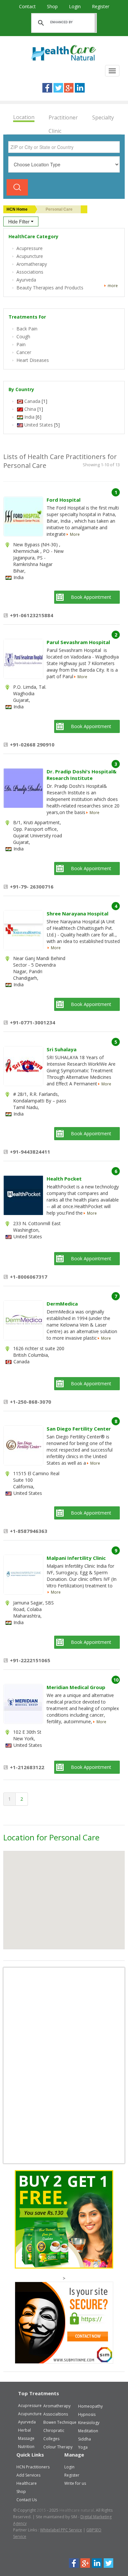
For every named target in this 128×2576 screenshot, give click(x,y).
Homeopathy (90, 2406)
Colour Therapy (58, 2447)
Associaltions (56, 2414)
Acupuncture (30, 2414)
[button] (51, 1896)
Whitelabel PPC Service (61, 2530)
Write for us (75, 2483)
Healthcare (27, 2483)
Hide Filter (20, 221)
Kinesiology (89, 2423)
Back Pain (27, 329)
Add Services (28, 2475)
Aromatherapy (57, 2406)
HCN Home (17, 209)
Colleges (51, 2439)
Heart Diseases (33, 360)
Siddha (85, 2439)
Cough (23, 336)
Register (101, 6)
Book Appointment (91, 597)
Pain (21, 344)
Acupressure (30, 2406)
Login (75, 6)
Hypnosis (87, 2414)
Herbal (24, 2430)
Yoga (83, 2447)
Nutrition (26, 2447)
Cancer (24, 352)
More (75, 534)
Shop (53, 6)
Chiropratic (54, 2430)
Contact (28, 6)
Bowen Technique (60, 2422)
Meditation (88, 2431)
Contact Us (27, 2500)
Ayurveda (27, 2422)
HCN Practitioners (33, 2467)
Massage (26, 2438)
